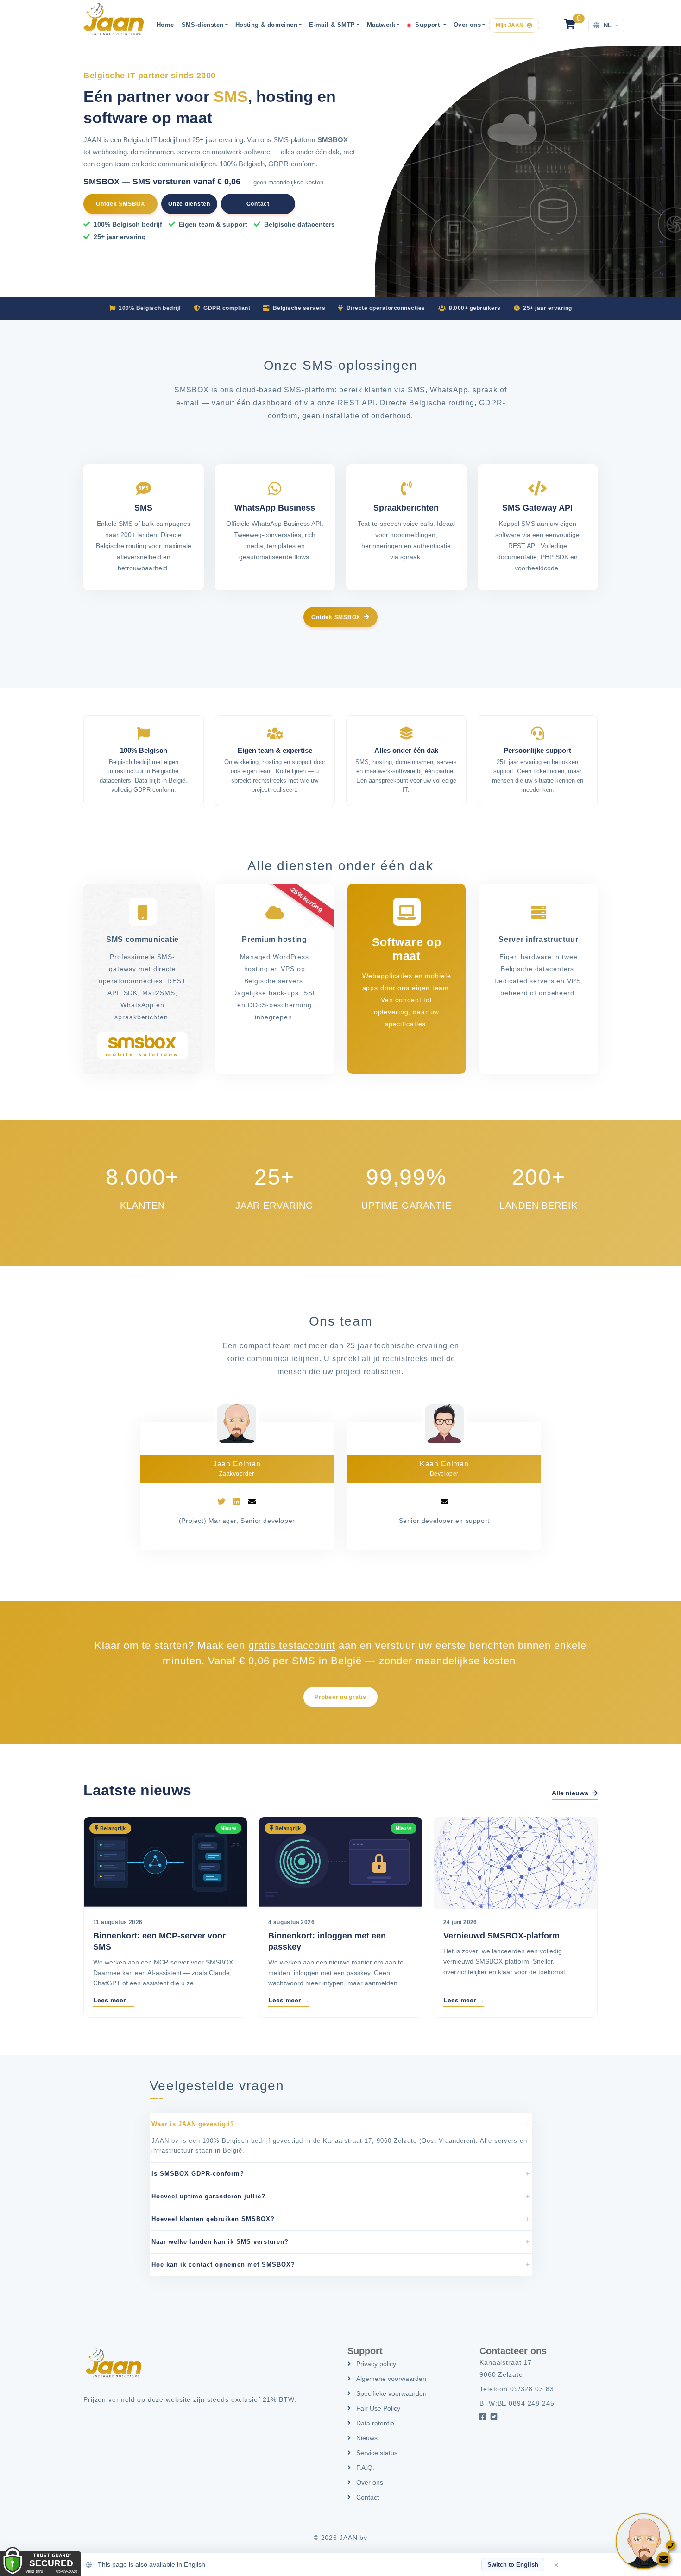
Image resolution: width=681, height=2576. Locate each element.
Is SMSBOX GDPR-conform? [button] (198, 2174)
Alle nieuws (571, 1793)
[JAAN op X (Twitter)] (494, 2417)
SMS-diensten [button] (203, 25)
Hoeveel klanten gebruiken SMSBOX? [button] (213, 2219)
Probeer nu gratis (340, 1697)
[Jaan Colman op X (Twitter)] (221, 1502)
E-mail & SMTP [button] (332, 25)
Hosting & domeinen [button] (266, 25)
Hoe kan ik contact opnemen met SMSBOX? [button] (223, 2264)
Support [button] (428, 25)
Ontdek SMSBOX (120, 204)
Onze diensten (189, 204)
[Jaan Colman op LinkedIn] (237, 1502)
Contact (258, 204)
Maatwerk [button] (381, 25)
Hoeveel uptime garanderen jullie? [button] (208, 2196)
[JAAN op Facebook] (483, 2417)
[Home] (113, 19)
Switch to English (513, 2565)
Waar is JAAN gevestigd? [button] (193, 2124)
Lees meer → (113, 2000)
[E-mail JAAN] (252, 1502)
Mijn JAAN (510, 25)
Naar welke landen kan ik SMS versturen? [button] (220, 2242)
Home (165, 25)
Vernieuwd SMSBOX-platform (501, 1936)
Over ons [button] (467, 25)
